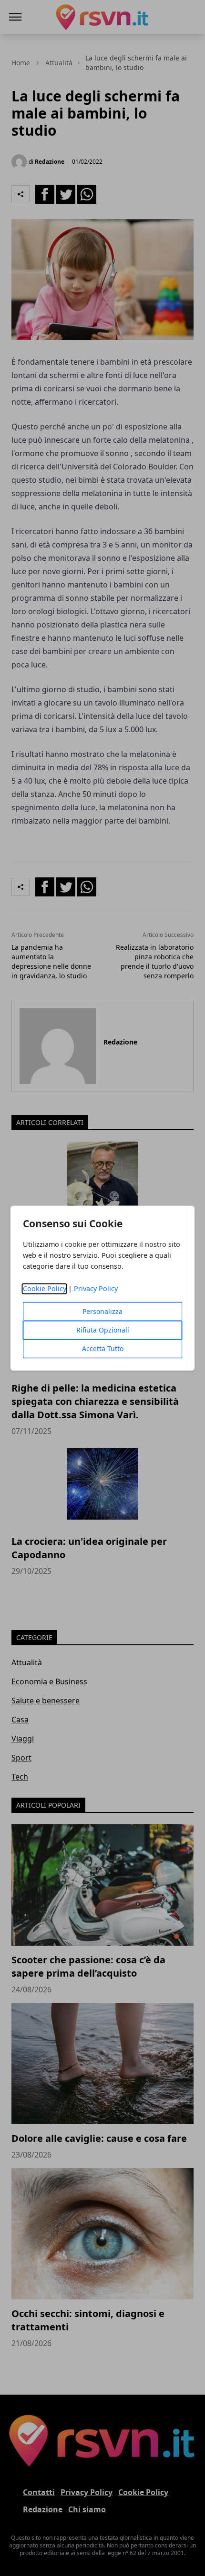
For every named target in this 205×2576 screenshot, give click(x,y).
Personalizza (102, 1311)
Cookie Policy (45, 1288)
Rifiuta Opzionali (103, 1330)
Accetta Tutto (103, 1348)
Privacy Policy (96, 1288)
